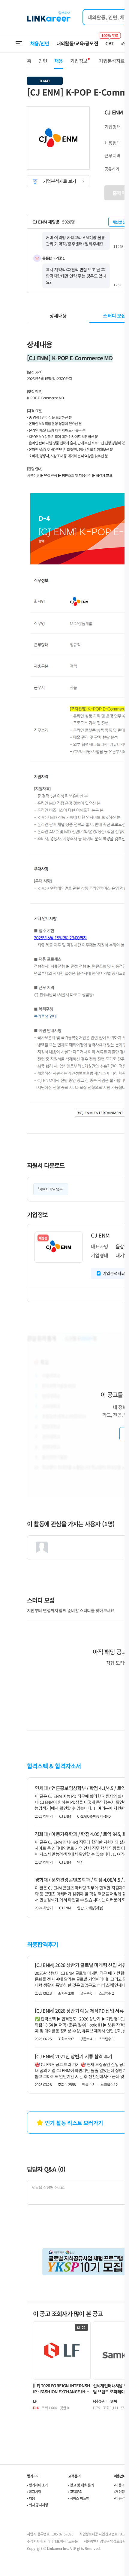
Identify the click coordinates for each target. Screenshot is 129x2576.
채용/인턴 (40, 43)
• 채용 (31, 2498)
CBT (110, 41)
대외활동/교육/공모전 (77, 43)
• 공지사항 (34, 2491)
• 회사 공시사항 (38, 2505)
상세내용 (58, 315)
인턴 (43, 61)
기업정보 (79, 61)
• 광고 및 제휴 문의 (81, 2485)
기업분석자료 (112, 61)
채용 (59, 61)
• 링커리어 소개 (38, 2485)
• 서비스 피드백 (79, 2498)
